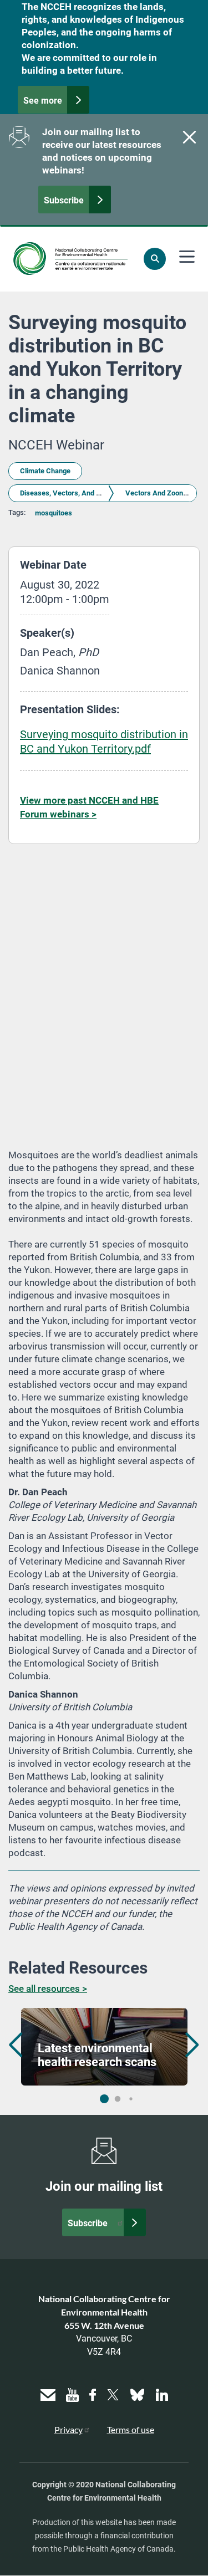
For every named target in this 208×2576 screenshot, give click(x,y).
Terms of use (131, 2429)
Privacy (69, 2429)
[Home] (70, 259)
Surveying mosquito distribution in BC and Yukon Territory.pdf (104, 742)
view (104, 2047)
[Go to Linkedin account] (162, 2393)
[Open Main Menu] (187, 257)
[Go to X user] (113, 2393)
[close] (188, 137)
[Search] (155, 259)
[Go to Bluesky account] (137, 2393)
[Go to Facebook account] (93, 2393)
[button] (192, 2045)
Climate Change (45, 471)
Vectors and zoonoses (162, 493)
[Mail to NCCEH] (48, 2393)
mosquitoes (54, 513)
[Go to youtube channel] (72, 2393)
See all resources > (48, 1989)
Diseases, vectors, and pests (67, 493)
